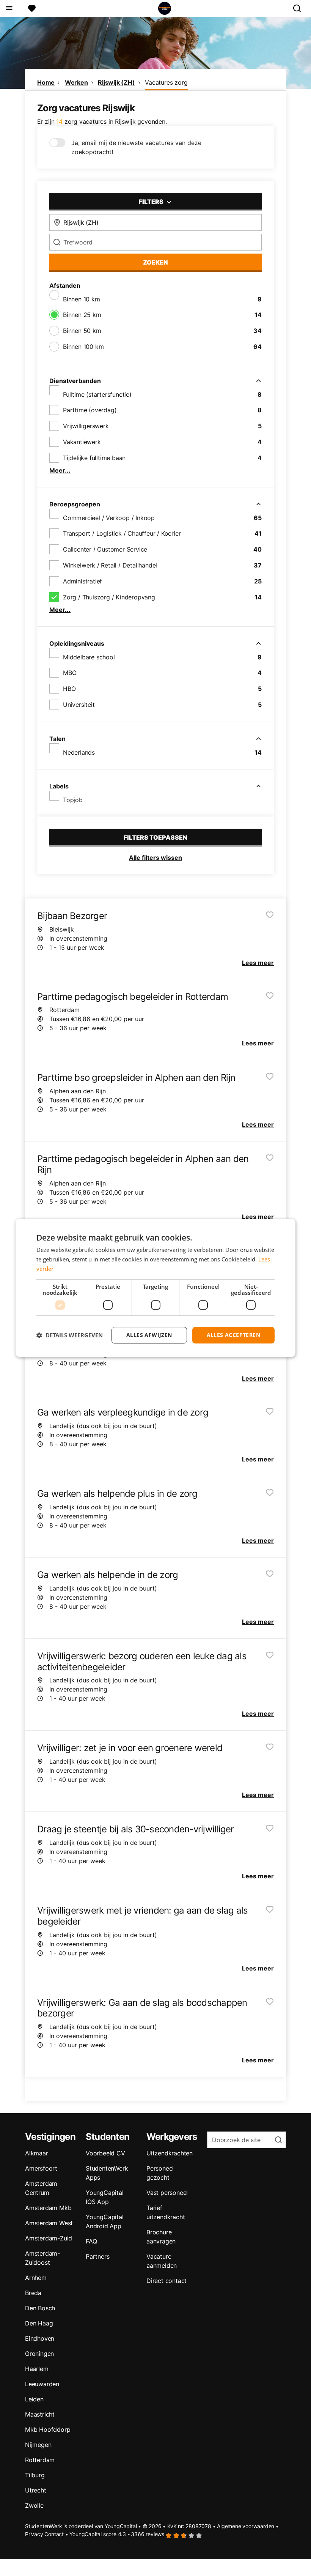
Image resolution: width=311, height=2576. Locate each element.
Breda (33, 2293)
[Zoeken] (300, 8)
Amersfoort (41, 2168)
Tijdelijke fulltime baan (94, 458)
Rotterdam (40, 2460)
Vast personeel (167, 2193)
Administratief (82, 581)
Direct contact (166, 2281)
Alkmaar (37, 2153)
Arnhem (36, 2278)
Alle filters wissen (155, 858)
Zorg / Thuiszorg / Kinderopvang (109, 597)
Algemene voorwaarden (246, 2526)
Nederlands (79, 752)
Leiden (34, 2399)
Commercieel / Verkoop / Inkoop (109, 518)
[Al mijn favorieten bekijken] (32, 8)
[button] (70, 1335)
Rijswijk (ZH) (116, 82)
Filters (152, 202)
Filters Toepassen (155, 837)
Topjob (73, 800)
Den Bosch (40, 2308)
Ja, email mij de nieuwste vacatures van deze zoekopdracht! (136, 147)
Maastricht (40, 2414)
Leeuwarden (42, 2384)
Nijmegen (38, 2445)
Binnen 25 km (82, 315)
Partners (97, 2256)
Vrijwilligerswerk (86, 426)
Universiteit (79, 705)
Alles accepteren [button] (233, 1335)
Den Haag (39, 2323)
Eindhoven (40, 2338)
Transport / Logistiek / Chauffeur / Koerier (122, 533)
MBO (70, 673)
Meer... (60, 470)
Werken (76, 82)
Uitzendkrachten (170, 2153)
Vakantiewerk (82, 442)
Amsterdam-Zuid (49, 2238)
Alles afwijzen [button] (149, 1335)
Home (46, 82)
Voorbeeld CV (105, 2153)
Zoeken (155, 262)
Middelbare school (89, 657)
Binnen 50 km (82, 331)
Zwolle (34, 2505)
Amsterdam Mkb (48, 2208)
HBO (69, 689)
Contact (54, 2534)
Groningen (39, 2354)
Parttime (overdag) (90, 410)
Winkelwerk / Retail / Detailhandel (110, 565)
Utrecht (36, 2490)
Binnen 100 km (83, 347)
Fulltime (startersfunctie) (97, 394)
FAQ (91, 2241)
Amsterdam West (49, 2223)
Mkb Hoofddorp (48, 2429)
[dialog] (155, 1288)
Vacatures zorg (166, 82)
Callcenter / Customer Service (105, 549)
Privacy (34, 2534)
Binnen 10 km (82, 299)
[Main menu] (9, 8)
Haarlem (37, 2369)
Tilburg (35, 2475)
